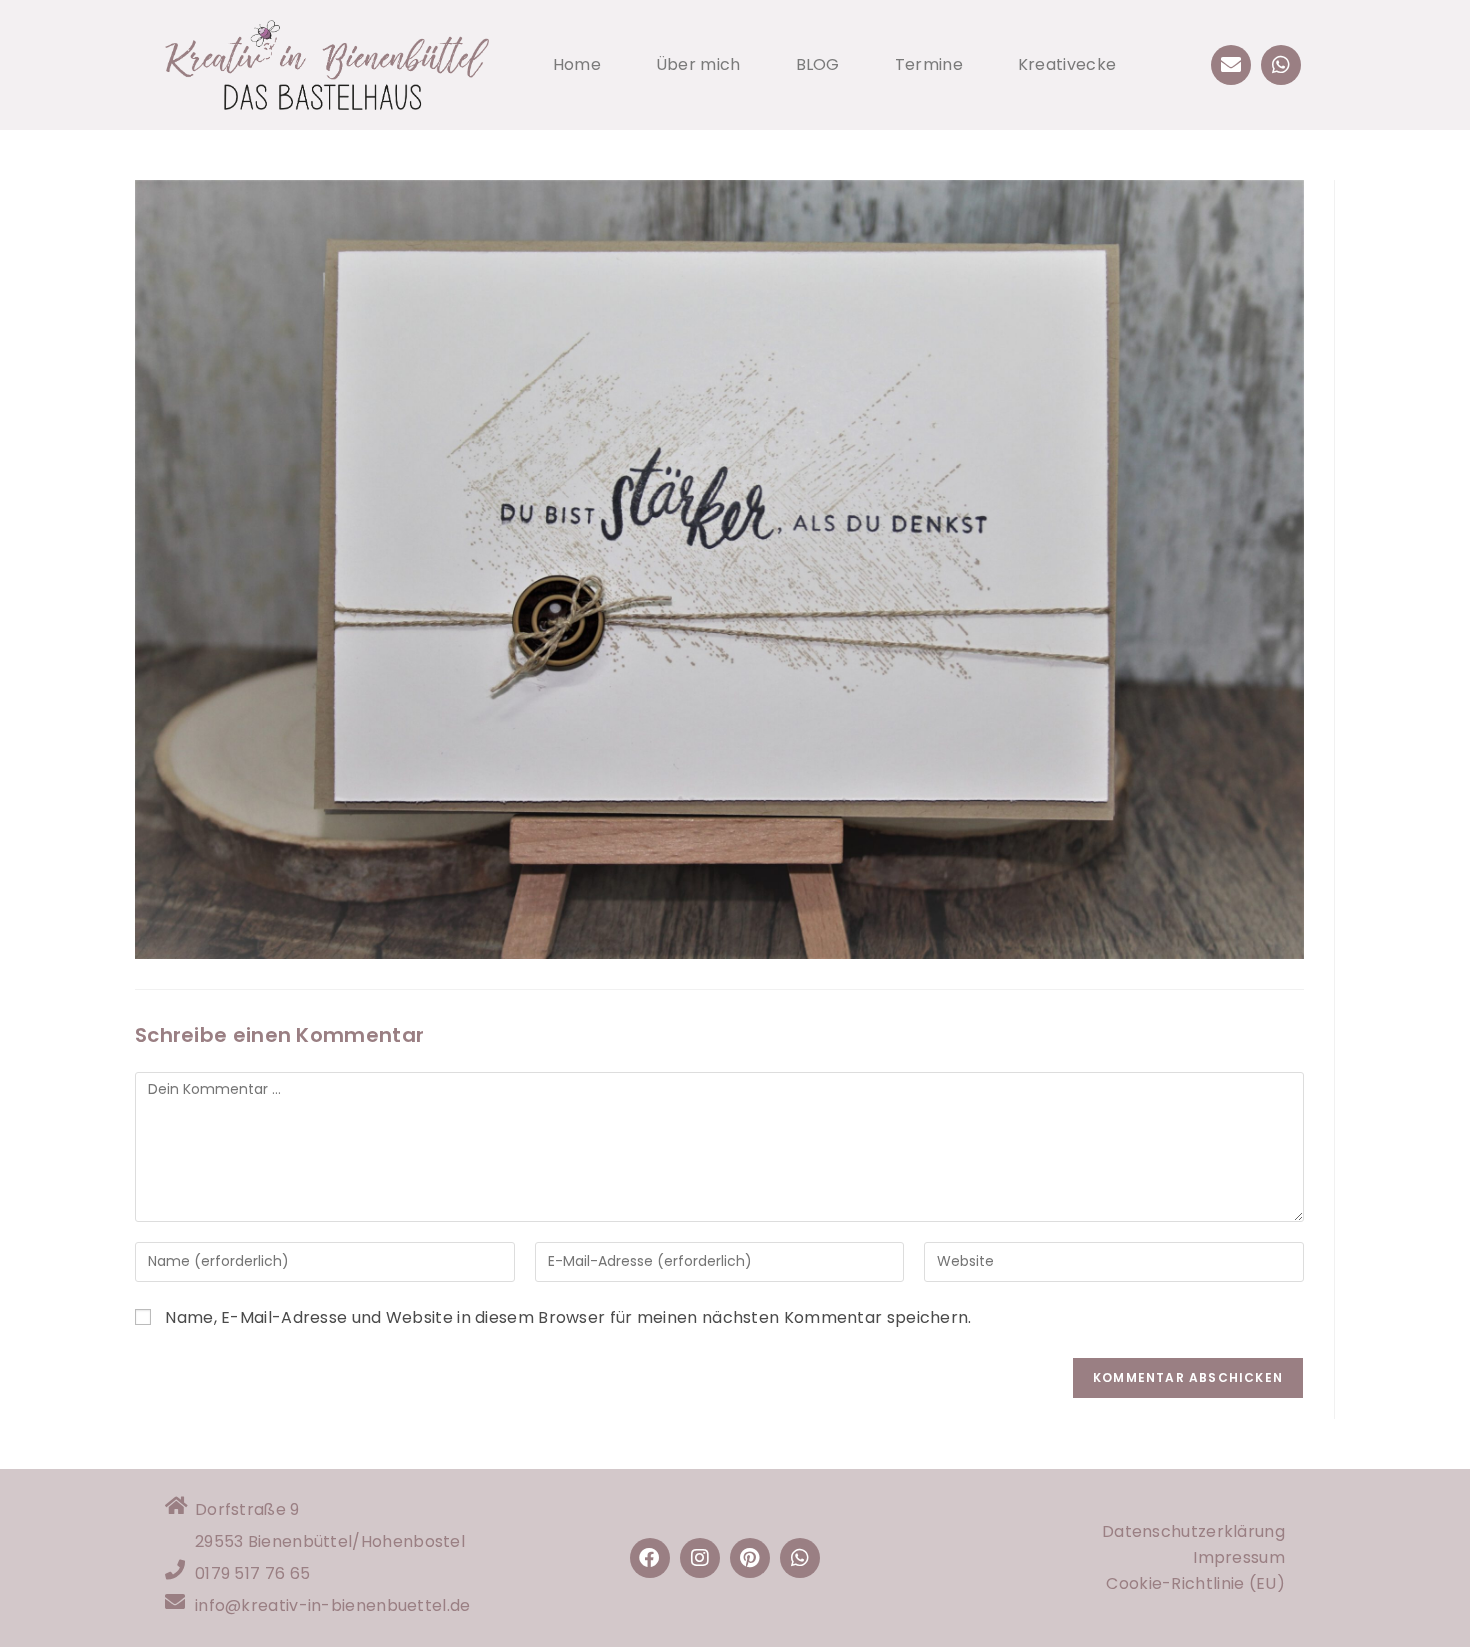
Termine (929, 64)
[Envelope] (1231, 65)
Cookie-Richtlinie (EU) (1195, 1583)
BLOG (818, 64)
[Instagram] (700, 1558)
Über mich (698, 64)
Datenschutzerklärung (1193, 1531)
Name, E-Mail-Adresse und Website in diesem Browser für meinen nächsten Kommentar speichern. (568, 1317)
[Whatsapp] (1281, 65)
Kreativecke (1067, 64)
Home (577, 64)
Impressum (1239, 1557)
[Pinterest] (750, 1558)
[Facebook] (650, 1558)
